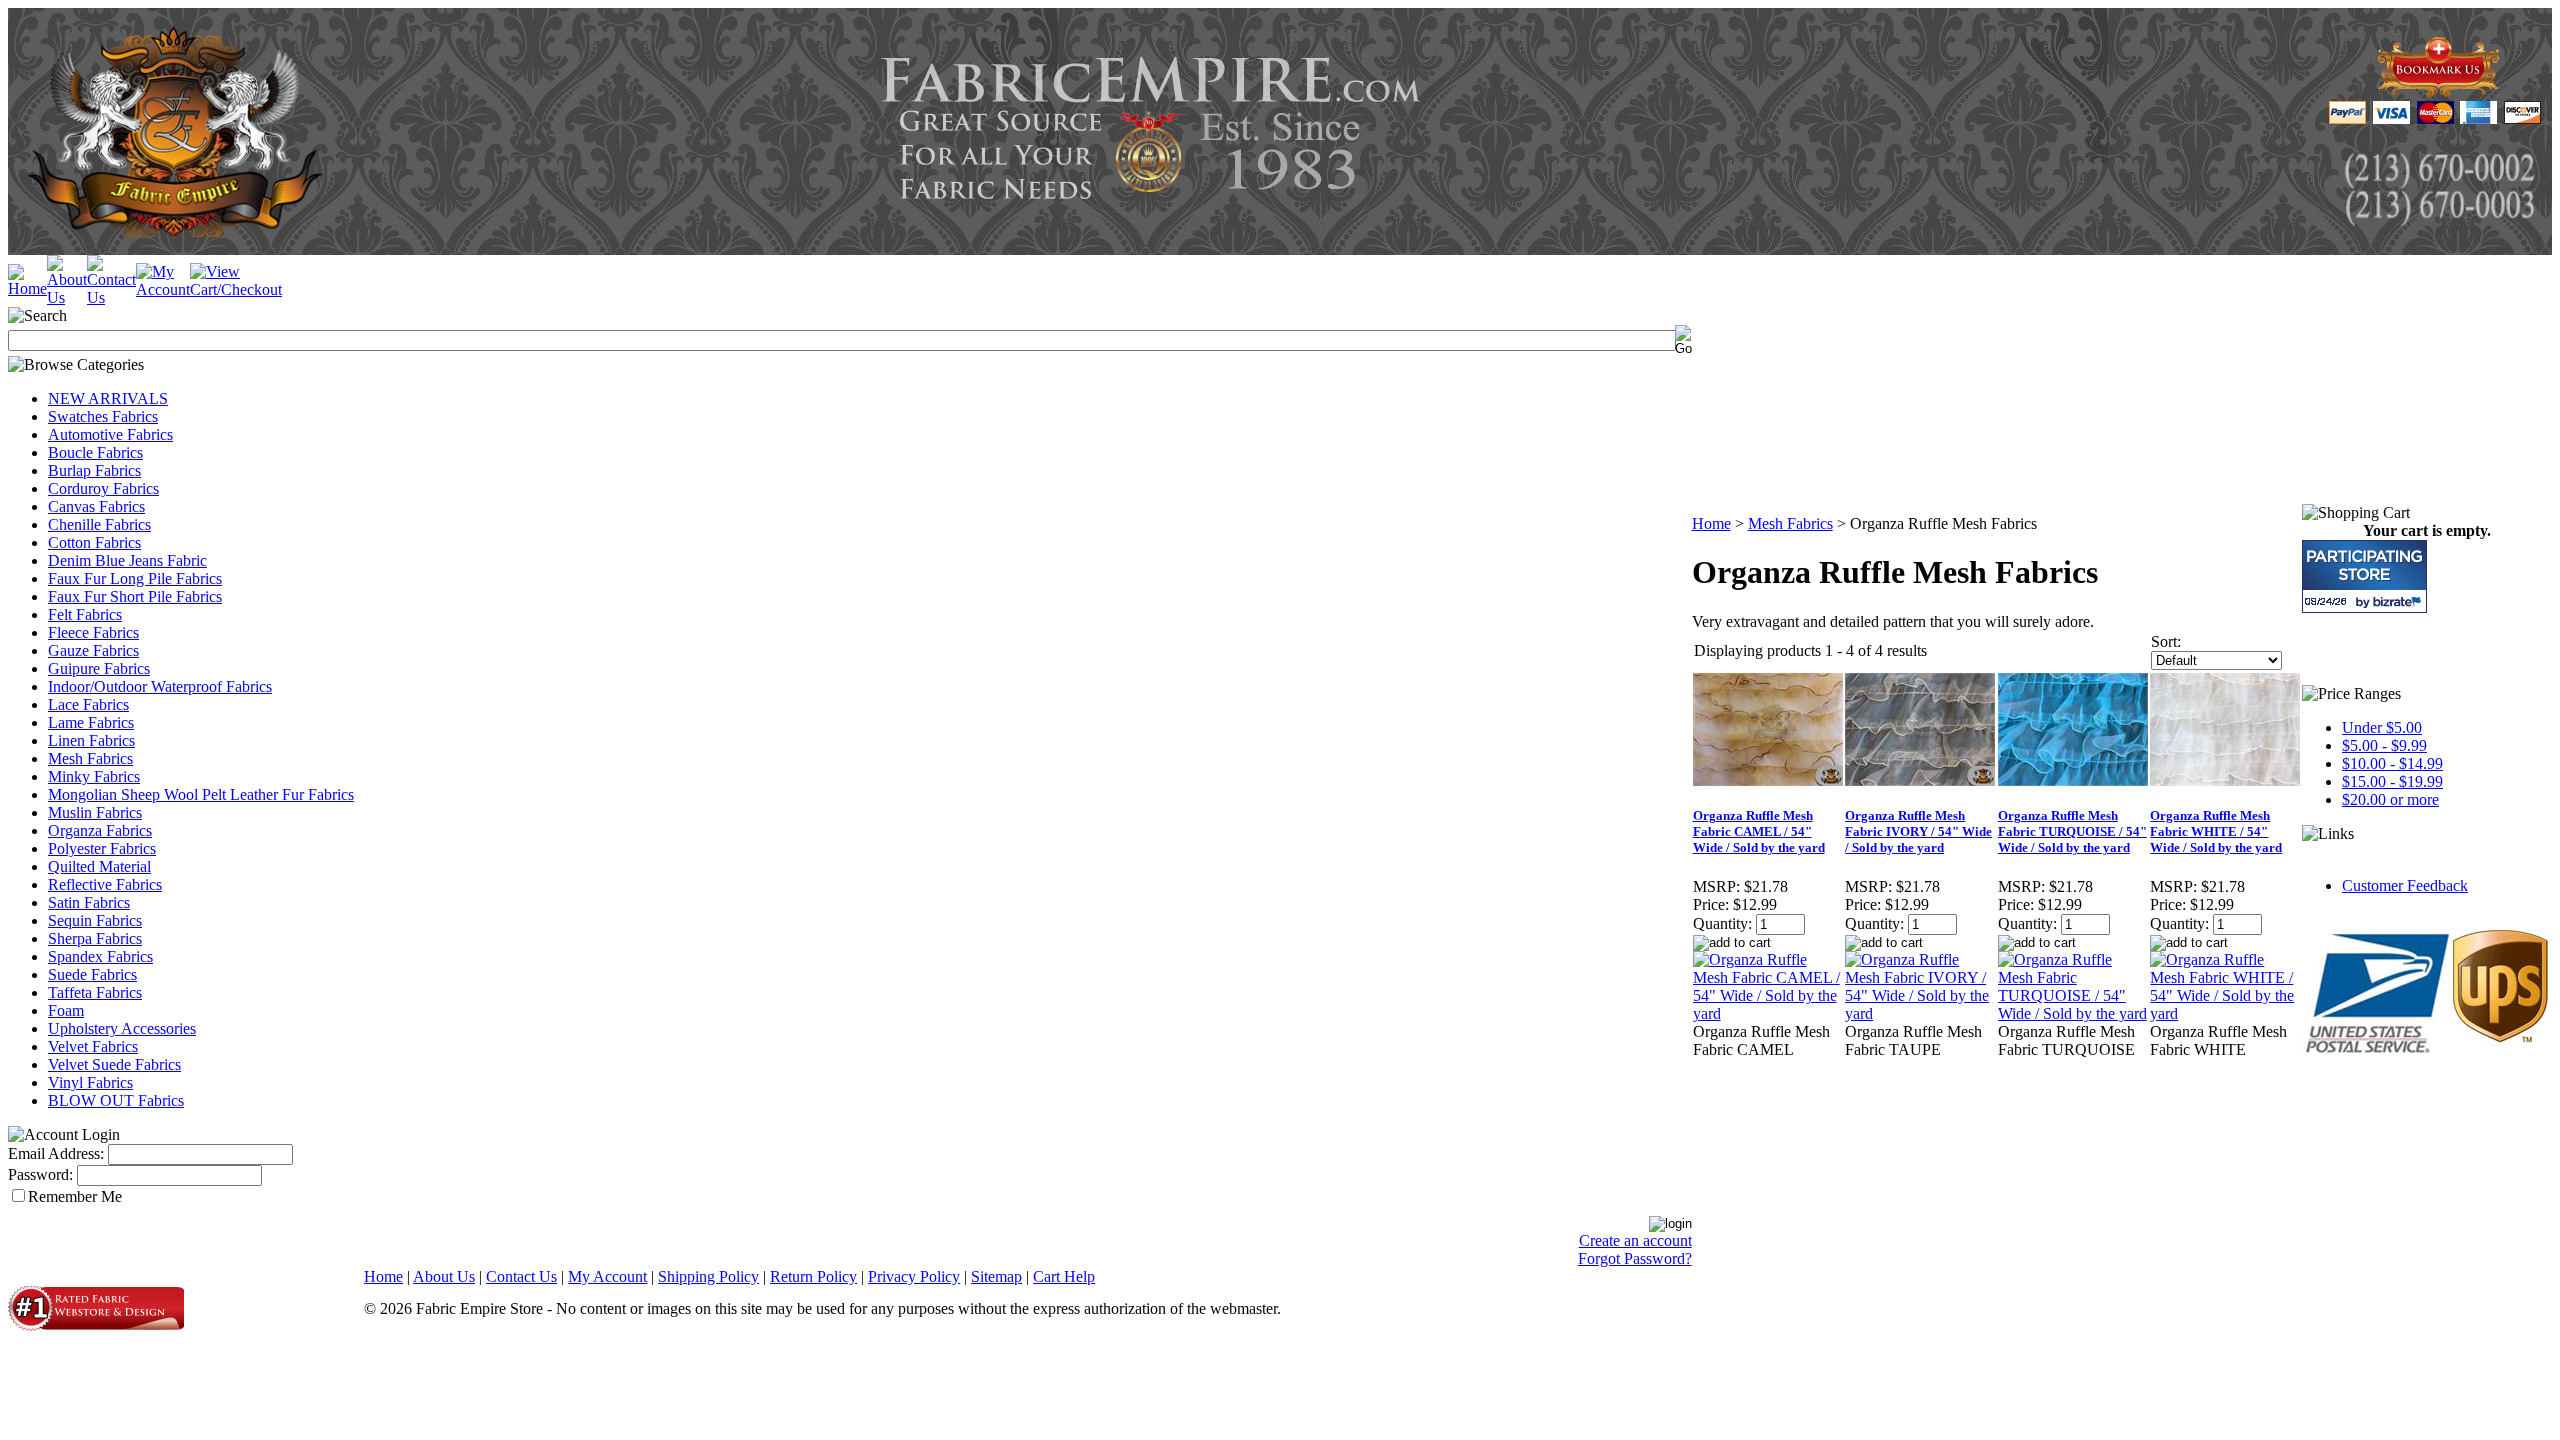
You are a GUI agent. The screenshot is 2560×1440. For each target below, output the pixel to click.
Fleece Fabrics (93, 632)
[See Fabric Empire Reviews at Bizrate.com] (2364, 576)
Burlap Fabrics (94, 470)
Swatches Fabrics (103, 416)
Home (1711, 523)
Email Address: (56, 1153)
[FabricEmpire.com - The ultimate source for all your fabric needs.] (2439, 91)
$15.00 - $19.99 (2392, 781)
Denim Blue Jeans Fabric (127, 560)
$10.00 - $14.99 (2392, 763)
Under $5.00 (2382, 727)
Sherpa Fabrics (95, 938)
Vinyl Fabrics (90, 1082)
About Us (444, 1276)
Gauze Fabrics (93, 650)
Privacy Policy (914, 1276)
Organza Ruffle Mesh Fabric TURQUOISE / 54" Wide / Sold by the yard (2072, 831)
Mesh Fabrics (90, 758)
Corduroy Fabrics (103, 488)
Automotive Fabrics (110, 434)
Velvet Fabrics (93, 1046)
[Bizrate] (2399, 601)
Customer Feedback (2405, 885)
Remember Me (75, 1196)
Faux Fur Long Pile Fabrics (135, 578)
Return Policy (813, 1276)
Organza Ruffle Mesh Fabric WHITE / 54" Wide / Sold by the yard (2216, 831)
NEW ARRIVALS (108, 398)
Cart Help (1064, 1276)
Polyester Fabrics (102, 848)
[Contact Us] (111, 297)
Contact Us (521, 1276)
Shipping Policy (708, 1276)
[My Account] (163, 289)
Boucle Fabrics (95, 452)
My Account (607, 1276)
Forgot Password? (1635, 1258)
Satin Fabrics (89, 902)
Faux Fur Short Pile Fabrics (135, 596)
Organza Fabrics (100, 830)
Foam (66, 1010)
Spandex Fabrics (100, 956)
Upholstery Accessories (122, 1028)
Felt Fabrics (85, 614)
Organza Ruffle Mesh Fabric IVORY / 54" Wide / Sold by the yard (1918, 831)
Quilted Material (99, 866)
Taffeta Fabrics (95, 992)
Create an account (1635, 1240)
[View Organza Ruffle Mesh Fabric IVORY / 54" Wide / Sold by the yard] (1920, 1013)
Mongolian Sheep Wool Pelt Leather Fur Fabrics (201, 794)
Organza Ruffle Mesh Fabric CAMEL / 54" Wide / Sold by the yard (1759, 831)
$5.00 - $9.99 (2384, 745)
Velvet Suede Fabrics (114, 1064)
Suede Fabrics (92, 974)
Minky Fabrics (94, 776)
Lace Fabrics (88, 704)
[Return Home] (27, 288)
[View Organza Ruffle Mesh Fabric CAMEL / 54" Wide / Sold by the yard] (1768, 1013)
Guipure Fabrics (99, 668)
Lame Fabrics (91, 722)
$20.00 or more (2390, 799)
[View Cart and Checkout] (236, 289)
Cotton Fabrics (94, 542)
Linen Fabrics (91, 740)
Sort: (2166, 641)
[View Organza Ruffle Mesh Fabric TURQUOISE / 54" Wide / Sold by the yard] (2073, 1013)
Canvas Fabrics (96, 506)
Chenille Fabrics (99, 524)
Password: (40, 1174)
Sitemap (996, 1276)
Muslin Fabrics (95, 812)
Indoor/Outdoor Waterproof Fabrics (160, 686)
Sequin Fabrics (95, 920)
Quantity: (1722, 923)
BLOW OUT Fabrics (116, 1100)
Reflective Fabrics (105, 884)
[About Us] (67, 297)
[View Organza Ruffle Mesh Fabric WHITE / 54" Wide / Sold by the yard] (2225, 1013)
